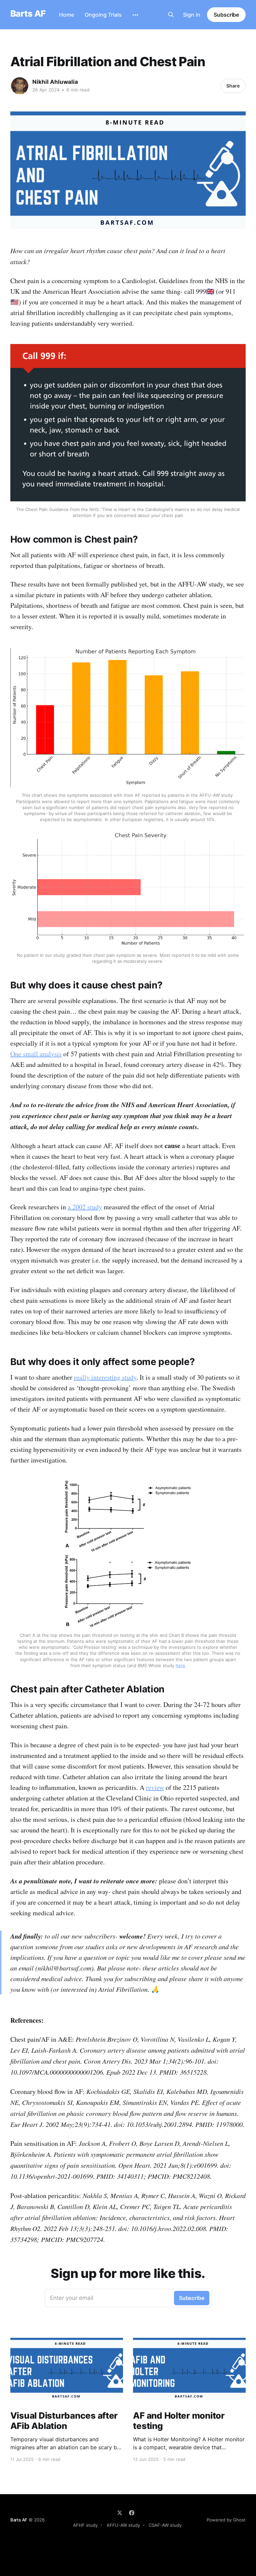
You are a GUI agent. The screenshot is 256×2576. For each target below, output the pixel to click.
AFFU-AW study (123, 2525)
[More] (135, 15)
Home (66, 15)
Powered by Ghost (226, 2520)
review (155, 1787)
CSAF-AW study (165, 2525)
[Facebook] (132, 2513)
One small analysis (36, 1054)
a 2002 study (85, 1207)
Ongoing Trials (103, 15)
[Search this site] (171, 15)
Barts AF (28, 14)
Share (233, 86)
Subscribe (226, 15)
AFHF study (85, 2525)
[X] (120, 2513)
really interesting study (105, 1377)
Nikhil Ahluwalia (55, 82)
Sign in (192, 15)
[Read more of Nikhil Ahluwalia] (20, 86)
